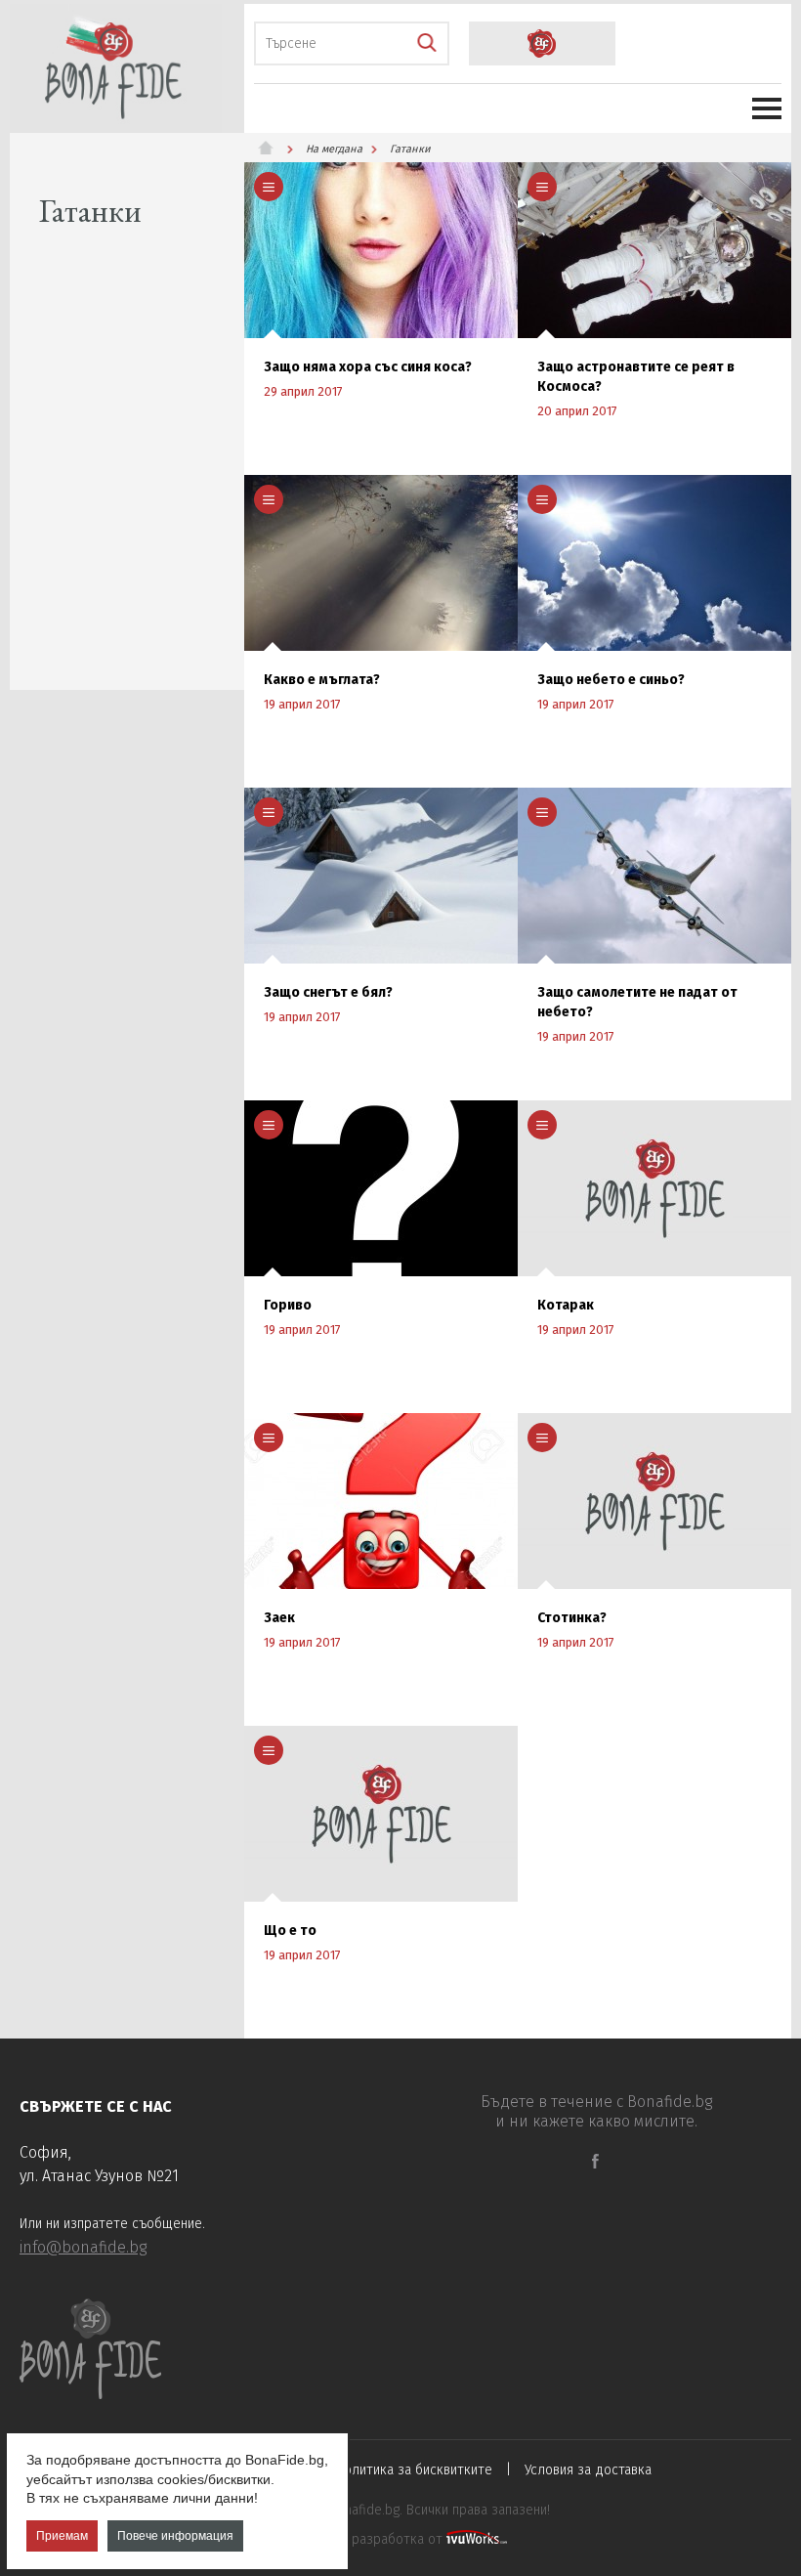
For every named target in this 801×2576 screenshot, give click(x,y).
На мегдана (334, 149)
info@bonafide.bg (83, 2247)
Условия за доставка (588, 2470)
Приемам (62, 2536)
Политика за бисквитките (414, 2470)
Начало (274, 148)
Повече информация (175, 2536)
